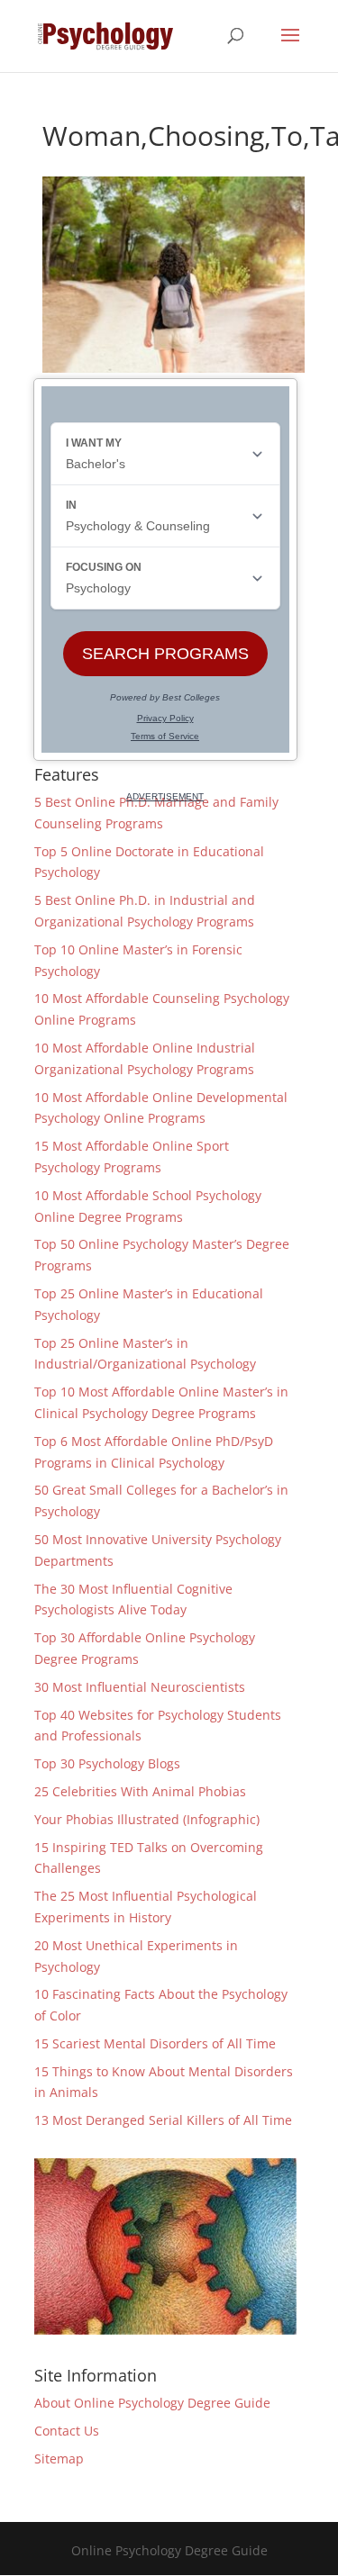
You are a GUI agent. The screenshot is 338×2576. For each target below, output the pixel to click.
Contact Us (67, 2431)
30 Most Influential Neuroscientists (140, 1687)
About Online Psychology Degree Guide (152, 2403)
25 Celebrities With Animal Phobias (140, 1791)
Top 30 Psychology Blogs (107, 1763)
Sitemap (59, 2458)
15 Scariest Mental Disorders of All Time (155, 2043)
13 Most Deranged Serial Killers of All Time (163, 2120)
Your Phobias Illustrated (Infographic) (147, 1819)
